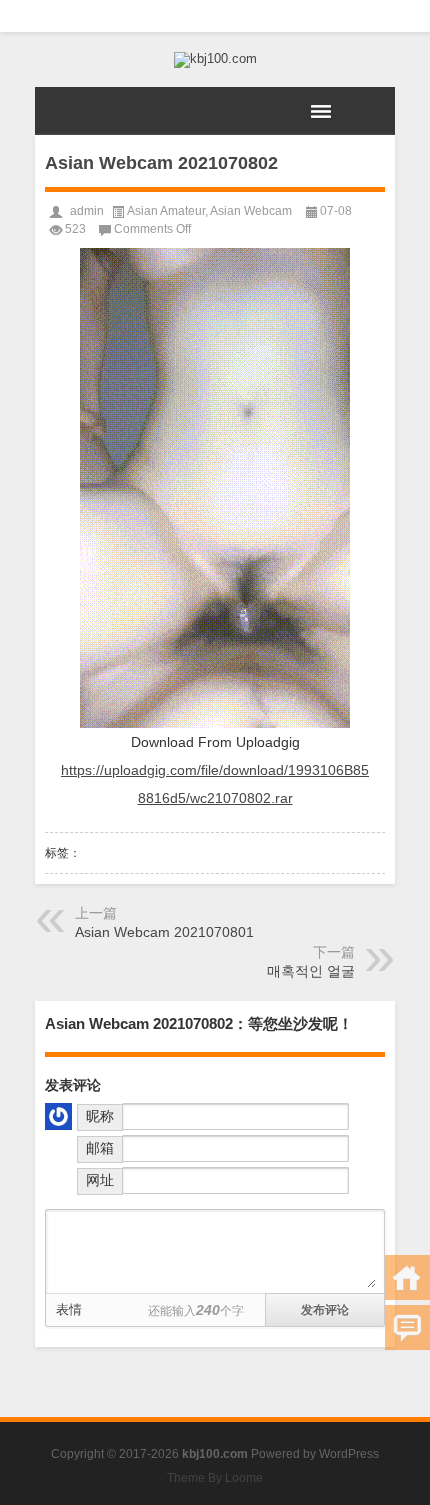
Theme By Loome (215, 1478)
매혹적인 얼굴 (311, 971)
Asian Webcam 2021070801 (164, 932)
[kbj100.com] (215, 60)
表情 (69, 1309)
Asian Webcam (251, 211)
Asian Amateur (166, 211)
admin (87, 211)
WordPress (349, 1454)
